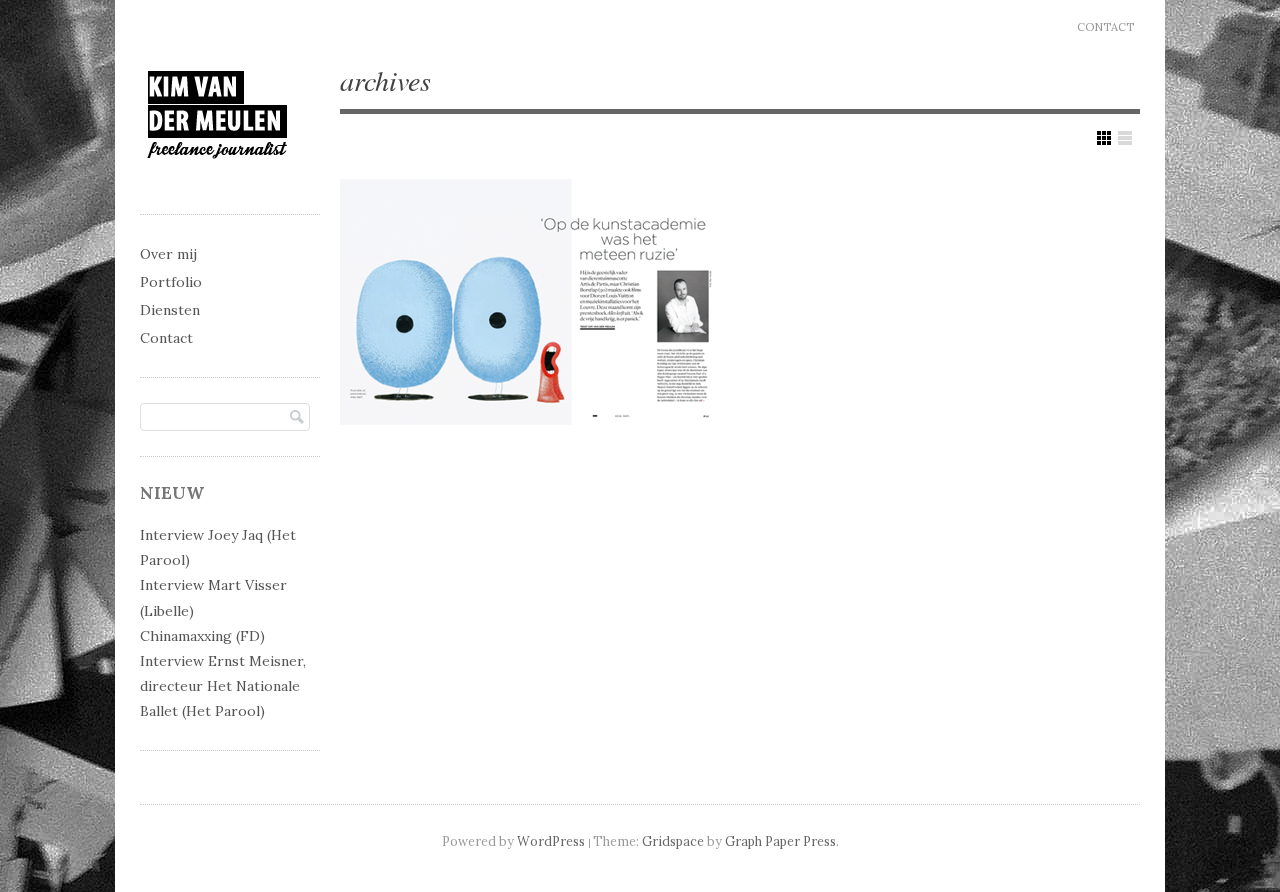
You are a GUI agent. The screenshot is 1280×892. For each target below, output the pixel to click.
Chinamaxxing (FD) (202, 636)
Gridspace (673, 841)
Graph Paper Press (780, 841)
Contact (1105, 27)
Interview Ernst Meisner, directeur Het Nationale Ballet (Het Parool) (223, 686)
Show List (1125, 138)
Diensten (170, 310)
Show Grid (1104, 138)
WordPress (551, 841)
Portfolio (171, 282)
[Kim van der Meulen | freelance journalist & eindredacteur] (217, 176)
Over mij (168, 254)
